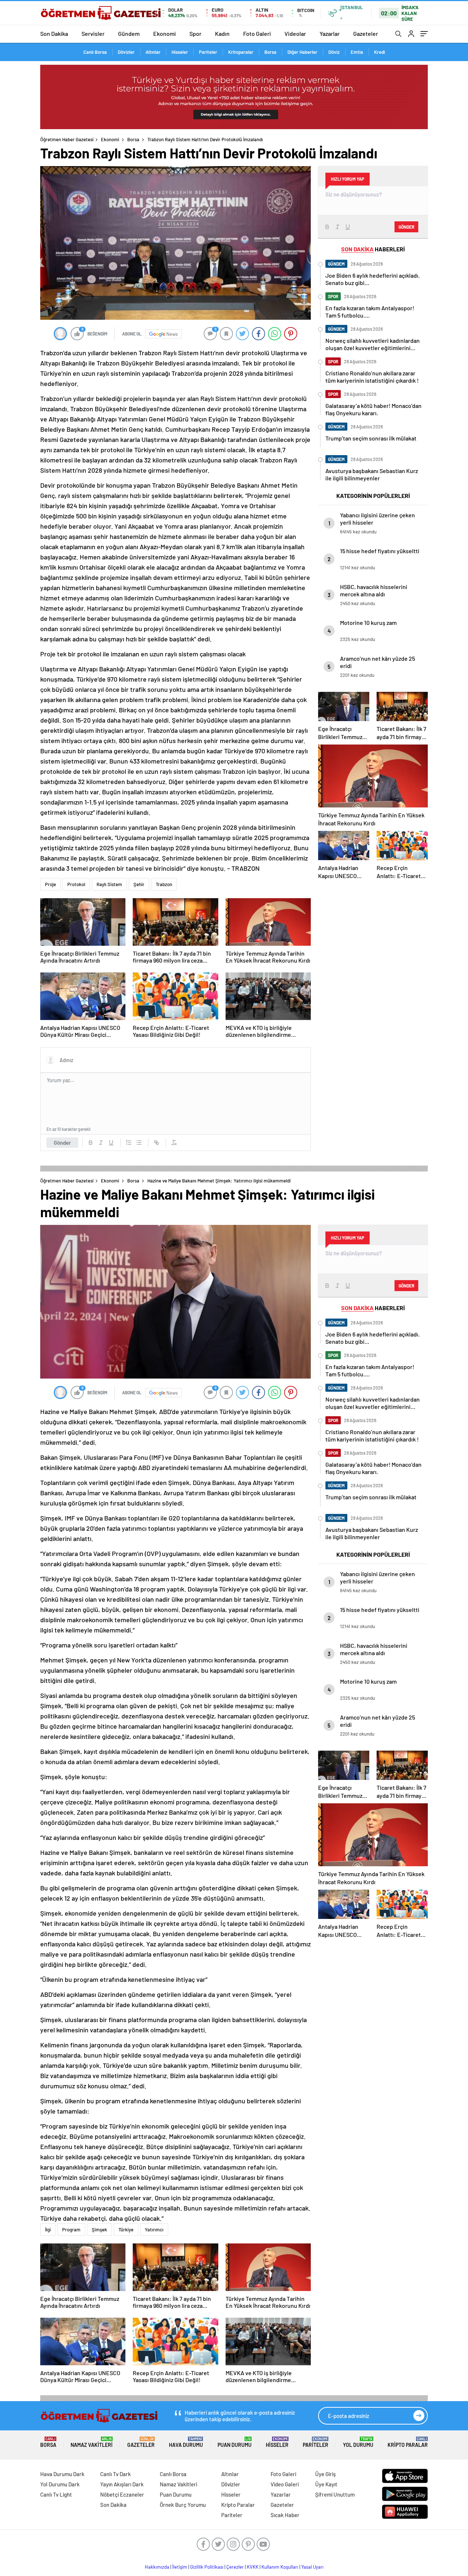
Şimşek (99, 2230)
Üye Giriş (325, 2474)
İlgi (48, 2230)
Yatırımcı (154, 2230)
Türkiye (126, 2230)
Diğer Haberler (302, 52)
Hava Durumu (186, 2442)
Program (71, 2230)
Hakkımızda (157, 2567)
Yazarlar (330, 33)
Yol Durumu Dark (60, 2484)
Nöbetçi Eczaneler (122, 2494)
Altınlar (153, 52)
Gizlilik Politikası (207, 2567)
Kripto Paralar (408, 2442)
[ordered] (129, 1143)
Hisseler (180, 52)
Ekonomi (165, 33)
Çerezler (235, 2567)
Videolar (295, 33)
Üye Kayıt (326, 2484)
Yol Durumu (358, 2442)
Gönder (62, 1143)
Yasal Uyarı (312, 2567)
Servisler (93, 33)
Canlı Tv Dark (116, 2474)
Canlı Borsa (95, 52)
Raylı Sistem (109, 884)
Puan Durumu (235, 2442)
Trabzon (164, 884)
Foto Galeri (257, 33)
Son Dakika (54, 33)
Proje (50, 884)
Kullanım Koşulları (280, 2567)
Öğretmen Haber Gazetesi (67, 139)
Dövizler (126, 52)
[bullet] (139, 1143)
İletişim (180, 2567)
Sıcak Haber (285, 2515)
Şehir (139, 884)
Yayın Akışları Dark (122, 2484)
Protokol (76, 884)
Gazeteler (366, 33)
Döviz (334, 52)
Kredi (380, 52)
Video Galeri (285, 2484)
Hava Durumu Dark (62, 2474)
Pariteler (208, 52)
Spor (195, 33)
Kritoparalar (241, 52)
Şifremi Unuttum (335, 2494)
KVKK (253, 2567)
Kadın (222, 33)
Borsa (270, 52)
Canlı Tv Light (56, 2494)
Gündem (129, 33)
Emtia (357, 52)
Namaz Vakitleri (92, 2442)
